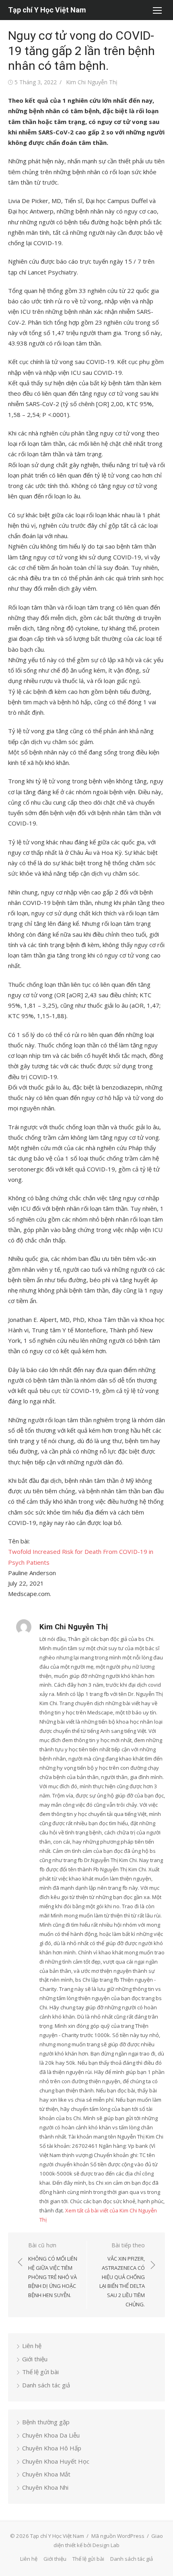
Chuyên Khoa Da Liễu (51, 2435)
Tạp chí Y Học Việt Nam (47, 10)
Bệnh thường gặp (46, 2422)
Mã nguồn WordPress (118, 2536)
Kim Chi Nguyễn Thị (92, 82)
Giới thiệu (35, 2359)
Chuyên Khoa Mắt (46, 2474)
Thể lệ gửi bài (40, 2372)
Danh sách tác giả (46, 2385)
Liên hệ (32, 2346)
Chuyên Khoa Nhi (45, 2487)
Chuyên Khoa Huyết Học (56, 2461)
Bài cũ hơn (53, 2270)
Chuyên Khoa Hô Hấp (52, 2448)
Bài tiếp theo (122, 2275)
